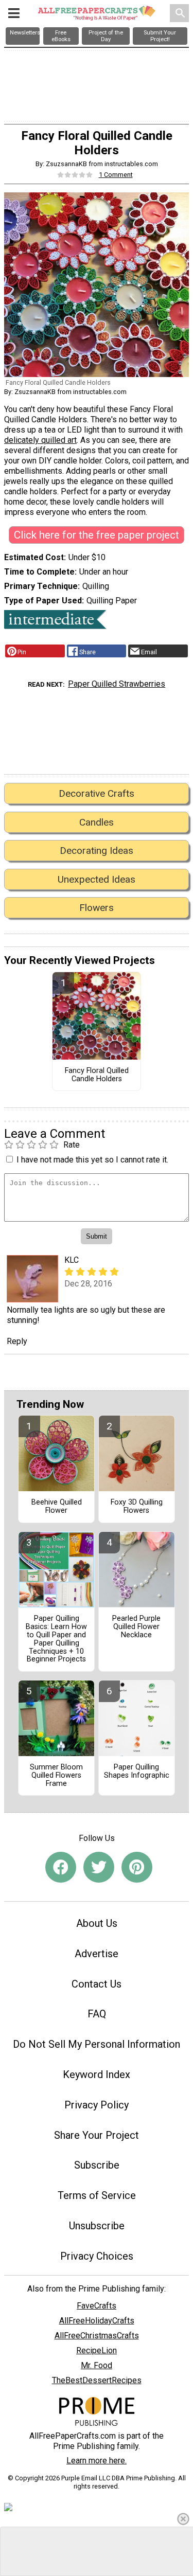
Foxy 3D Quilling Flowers (137, 1507)
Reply (17, 1341)
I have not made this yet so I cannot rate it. (92, 1160)
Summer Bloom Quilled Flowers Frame (56, 1776)
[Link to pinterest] (137, 1867)
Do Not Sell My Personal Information (97, 2044)
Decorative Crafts (97, 793)
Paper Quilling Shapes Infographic (137, 1772)
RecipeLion (97, 2350)
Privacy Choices (97, 2256)
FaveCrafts (97, 2306)
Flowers (97, 908)
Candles (97, 822)
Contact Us (97, 1984)
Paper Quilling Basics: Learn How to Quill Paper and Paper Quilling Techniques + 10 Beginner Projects (56, 1639)
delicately (23, 440)
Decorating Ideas (97, 851)
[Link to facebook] (61, 1867)
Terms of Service (97, 2195)
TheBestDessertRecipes (97, 2380)
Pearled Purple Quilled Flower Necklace (136, 1627)
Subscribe (97, 2165)
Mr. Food (97, 2365)
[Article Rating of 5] (75, 175)
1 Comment (116, 175)
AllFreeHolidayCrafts (97, 2321)
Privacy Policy (97, 2105)
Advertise (97, 1954)
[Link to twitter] (99, 1867)
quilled (53, 440)
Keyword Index (97, 2074)
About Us (97, 1923)
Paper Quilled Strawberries (117, 684)
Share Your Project (97, 2135)
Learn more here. (97, 2461)
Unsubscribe (97, 2226)
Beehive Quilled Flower (57, 1507)
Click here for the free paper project (97, 535)
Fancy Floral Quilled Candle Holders (97, 1075)
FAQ (97, 2014)
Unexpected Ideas (97, 879)
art (71, 440)
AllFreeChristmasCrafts (97, 2336)
